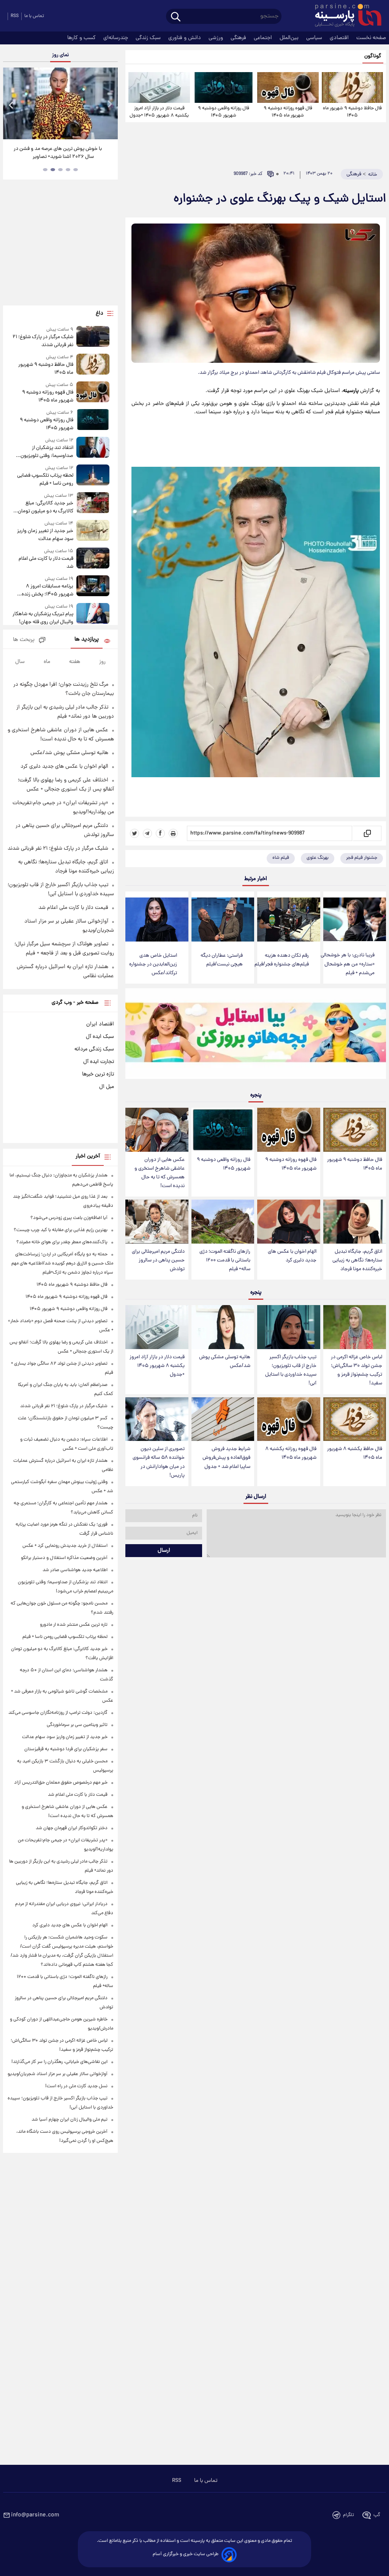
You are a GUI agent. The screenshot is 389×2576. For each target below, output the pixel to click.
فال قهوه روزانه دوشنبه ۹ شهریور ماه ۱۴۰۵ (288, 112)
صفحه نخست (371, 38)
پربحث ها (24, 640)
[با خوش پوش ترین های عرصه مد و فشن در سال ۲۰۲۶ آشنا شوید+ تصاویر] (60, 103)
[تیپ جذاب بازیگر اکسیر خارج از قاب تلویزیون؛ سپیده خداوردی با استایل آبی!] (289, 1327)
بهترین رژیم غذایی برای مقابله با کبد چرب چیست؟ (61, 1230)
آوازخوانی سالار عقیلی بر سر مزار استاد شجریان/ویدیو (58, 2074)
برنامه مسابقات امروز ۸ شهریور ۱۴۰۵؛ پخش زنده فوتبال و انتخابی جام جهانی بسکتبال (46, 590)
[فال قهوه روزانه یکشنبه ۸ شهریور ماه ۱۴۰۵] (289, 1419)
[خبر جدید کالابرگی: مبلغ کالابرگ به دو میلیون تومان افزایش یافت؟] (93, 504)
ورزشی (217, 38)
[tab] (76, 170)
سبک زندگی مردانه (94, 1049)
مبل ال (107, 1087)
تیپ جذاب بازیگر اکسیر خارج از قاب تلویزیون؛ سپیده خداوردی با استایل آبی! (291, 1370)
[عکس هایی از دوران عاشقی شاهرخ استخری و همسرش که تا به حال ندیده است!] (157, 1130)
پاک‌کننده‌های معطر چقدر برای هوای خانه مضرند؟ (62, 1242)
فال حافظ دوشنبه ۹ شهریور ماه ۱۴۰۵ (352, 112)
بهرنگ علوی (318, 858)
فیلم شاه (281, 858)
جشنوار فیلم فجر (362, 858)
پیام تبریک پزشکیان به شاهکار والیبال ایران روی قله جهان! (43, 618)
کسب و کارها (82, 38)
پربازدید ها (87, 640)
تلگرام (349, 2515)
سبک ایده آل (100, 1037)
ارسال (164, 1551)
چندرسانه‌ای (116, 38)
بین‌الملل (290, 38)
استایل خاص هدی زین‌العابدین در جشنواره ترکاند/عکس (153, 964)
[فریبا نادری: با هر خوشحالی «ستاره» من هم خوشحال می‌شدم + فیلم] (355, 920)
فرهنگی (239, 38)
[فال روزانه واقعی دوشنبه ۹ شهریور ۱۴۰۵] (224, 87)
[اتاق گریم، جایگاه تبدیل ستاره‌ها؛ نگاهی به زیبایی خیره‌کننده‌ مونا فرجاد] (355, 1222)
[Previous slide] (11, 105)
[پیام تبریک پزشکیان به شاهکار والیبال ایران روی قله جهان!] (93, 615)
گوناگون (373, 56)
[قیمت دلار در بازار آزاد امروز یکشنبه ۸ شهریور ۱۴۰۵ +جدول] (159, 87)
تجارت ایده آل (99, 1062)
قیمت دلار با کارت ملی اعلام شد (46, 563)
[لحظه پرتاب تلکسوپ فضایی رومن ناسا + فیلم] (93, 476)
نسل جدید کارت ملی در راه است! (76, 2086)
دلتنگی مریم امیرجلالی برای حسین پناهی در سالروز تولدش (158, 1260)
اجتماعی (264, 38)
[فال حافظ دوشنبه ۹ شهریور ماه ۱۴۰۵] (352, 87)
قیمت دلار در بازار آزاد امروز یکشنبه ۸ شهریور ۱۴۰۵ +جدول (159, 112)
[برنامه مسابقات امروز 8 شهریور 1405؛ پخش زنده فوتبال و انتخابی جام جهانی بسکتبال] (93, 587)
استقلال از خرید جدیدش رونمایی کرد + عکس (65, 1546)
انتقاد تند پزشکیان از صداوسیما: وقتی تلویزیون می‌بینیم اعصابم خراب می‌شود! (43, 452)
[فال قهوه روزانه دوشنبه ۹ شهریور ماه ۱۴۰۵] (288, 87)
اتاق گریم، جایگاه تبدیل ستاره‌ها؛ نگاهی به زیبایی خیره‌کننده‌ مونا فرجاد (357, 1260)
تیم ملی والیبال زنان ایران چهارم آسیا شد (70, 2120)
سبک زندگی (149, 38)
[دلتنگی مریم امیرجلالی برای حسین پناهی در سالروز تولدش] (157, 1222)
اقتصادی (340, 38)
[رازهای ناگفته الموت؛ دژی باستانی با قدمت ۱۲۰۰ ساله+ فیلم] (223, 1222)
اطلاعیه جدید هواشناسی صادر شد (75, 1570)
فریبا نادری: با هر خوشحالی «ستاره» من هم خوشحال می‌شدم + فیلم (348, 964)
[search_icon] (176, 17)
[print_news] (173, 833)
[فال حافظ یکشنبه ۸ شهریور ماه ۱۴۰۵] (355, 1419)
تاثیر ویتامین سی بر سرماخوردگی (77, 1725)
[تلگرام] (147, 833)
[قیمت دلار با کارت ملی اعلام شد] (93, 559)
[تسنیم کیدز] (256, 1035)
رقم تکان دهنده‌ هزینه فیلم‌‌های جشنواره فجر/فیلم (282, 960)
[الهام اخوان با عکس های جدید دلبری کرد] (289, 1222)
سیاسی (315, 38)
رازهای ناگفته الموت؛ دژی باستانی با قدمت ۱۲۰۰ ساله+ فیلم (225, 1260)
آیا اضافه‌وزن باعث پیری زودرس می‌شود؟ (69, 1218)
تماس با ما (34, 16)
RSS (15, 16)
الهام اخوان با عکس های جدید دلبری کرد (292, 1256)
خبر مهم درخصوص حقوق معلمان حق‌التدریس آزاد (61, 1783)
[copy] (367, 833)
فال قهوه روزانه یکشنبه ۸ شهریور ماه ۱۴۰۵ (291, 1453)
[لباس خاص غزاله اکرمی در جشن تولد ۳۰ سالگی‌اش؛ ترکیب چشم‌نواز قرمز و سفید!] (355, 1327)
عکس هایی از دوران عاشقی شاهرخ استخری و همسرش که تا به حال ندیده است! (160, 1173)
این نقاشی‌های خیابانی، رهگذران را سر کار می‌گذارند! (59, 2062)
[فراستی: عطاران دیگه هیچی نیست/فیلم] (223, 920)
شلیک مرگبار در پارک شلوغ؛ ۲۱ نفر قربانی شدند (43, 341)
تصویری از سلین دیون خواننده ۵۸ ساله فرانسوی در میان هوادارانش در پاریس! (159, 1462)
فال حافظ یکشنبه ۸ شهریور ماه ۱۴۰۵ (355, 1453)
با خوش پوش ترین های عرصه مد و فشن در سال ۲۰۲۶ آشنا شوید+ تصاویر (58, 153)
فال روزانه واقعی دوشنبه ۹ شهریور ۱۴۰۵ (224, 112)
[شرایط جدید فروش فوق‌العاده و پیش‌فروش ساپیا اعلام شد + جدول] (223, 1419)
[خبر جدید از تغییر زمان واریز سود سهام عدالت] (93, 531)
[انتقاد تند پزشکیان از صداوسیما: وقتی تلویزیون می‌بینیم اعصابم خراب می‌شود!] (93, 448)
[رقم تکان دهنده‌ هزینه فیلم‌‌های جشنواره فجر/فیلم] (289, 920)
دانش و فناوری (185, 38)
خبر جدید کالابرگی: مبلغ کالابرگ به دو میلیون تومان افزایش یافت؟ (46, 507)
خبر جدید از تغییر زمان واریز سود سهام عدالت (45, 535)
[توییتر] (134, 833)
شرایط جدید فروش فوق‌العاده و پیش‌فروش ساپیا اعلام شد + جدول (226, 1458)
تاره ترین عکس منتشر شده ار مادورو (74, 1625)
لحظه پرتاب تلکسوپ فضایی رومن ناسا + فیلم (45, 480)
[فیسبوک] (160, 833)
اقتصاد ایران (100, 1024)
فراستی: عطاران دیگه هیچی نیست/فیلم (222, 960)
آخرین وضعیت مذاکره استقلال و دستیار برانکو (64, 1558)
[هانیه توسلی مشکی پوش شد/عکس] (223, 1327)
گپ (377, 2515)
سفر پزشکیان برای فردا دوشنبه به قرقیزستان (66, 1749)
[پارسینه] (344, 16)
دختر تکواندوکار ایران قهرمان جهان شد (72, 1828)
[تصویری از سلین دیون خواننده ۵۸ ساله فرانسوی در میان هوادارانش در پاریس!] (157, 1419)
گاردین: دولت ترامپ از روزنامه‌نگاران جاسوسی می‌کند (58, 1713)
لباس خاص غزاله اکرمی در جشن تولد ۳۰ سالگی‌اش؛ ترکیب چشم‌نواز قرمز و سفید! (357, 1370)
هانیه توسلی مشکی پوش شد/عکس (225, 1362)
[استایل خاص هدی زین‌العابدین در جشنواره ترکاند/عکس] (157, 920)
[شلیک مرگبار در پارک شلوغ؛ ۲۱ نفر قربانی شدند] (93, 338)
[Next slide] (109, 105)
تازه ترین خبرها (98, 1074)
